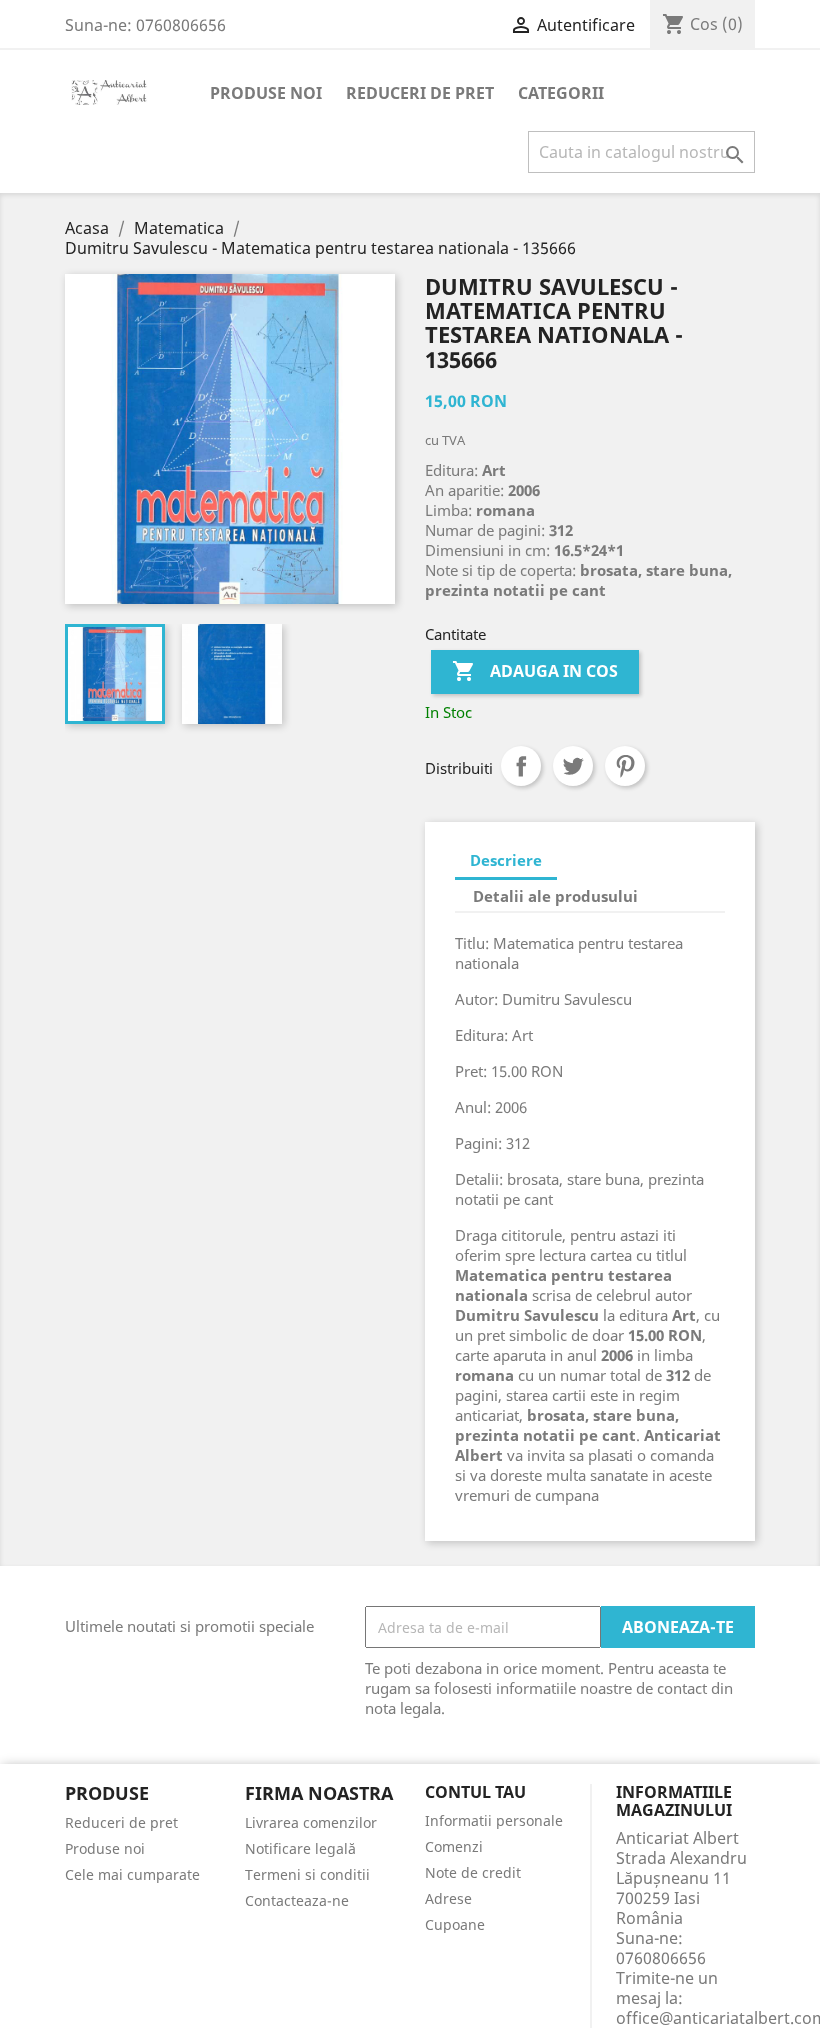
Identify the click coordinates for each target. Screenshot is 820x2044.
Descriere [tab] (506, 860)
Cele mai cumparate (132, 1874)
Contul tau (475, 1793)
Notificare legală (300, 1848)
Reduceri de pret (420, 93)
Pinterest (625, 766)
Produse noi (266, 93)
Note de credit (473, 1872)
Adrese (448, 1898)
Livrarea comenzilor (311, 1822)
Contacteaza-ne (297, 1900)
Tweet (573, 766)
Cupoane (455, 1924)
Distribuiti (521, 766)
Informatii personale (494, 1820)
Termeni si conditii (307, 1874)
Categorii (561, 93)
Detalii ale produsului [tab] (555, 896)
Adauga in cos (535, 671)
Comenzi (454, 1846)
